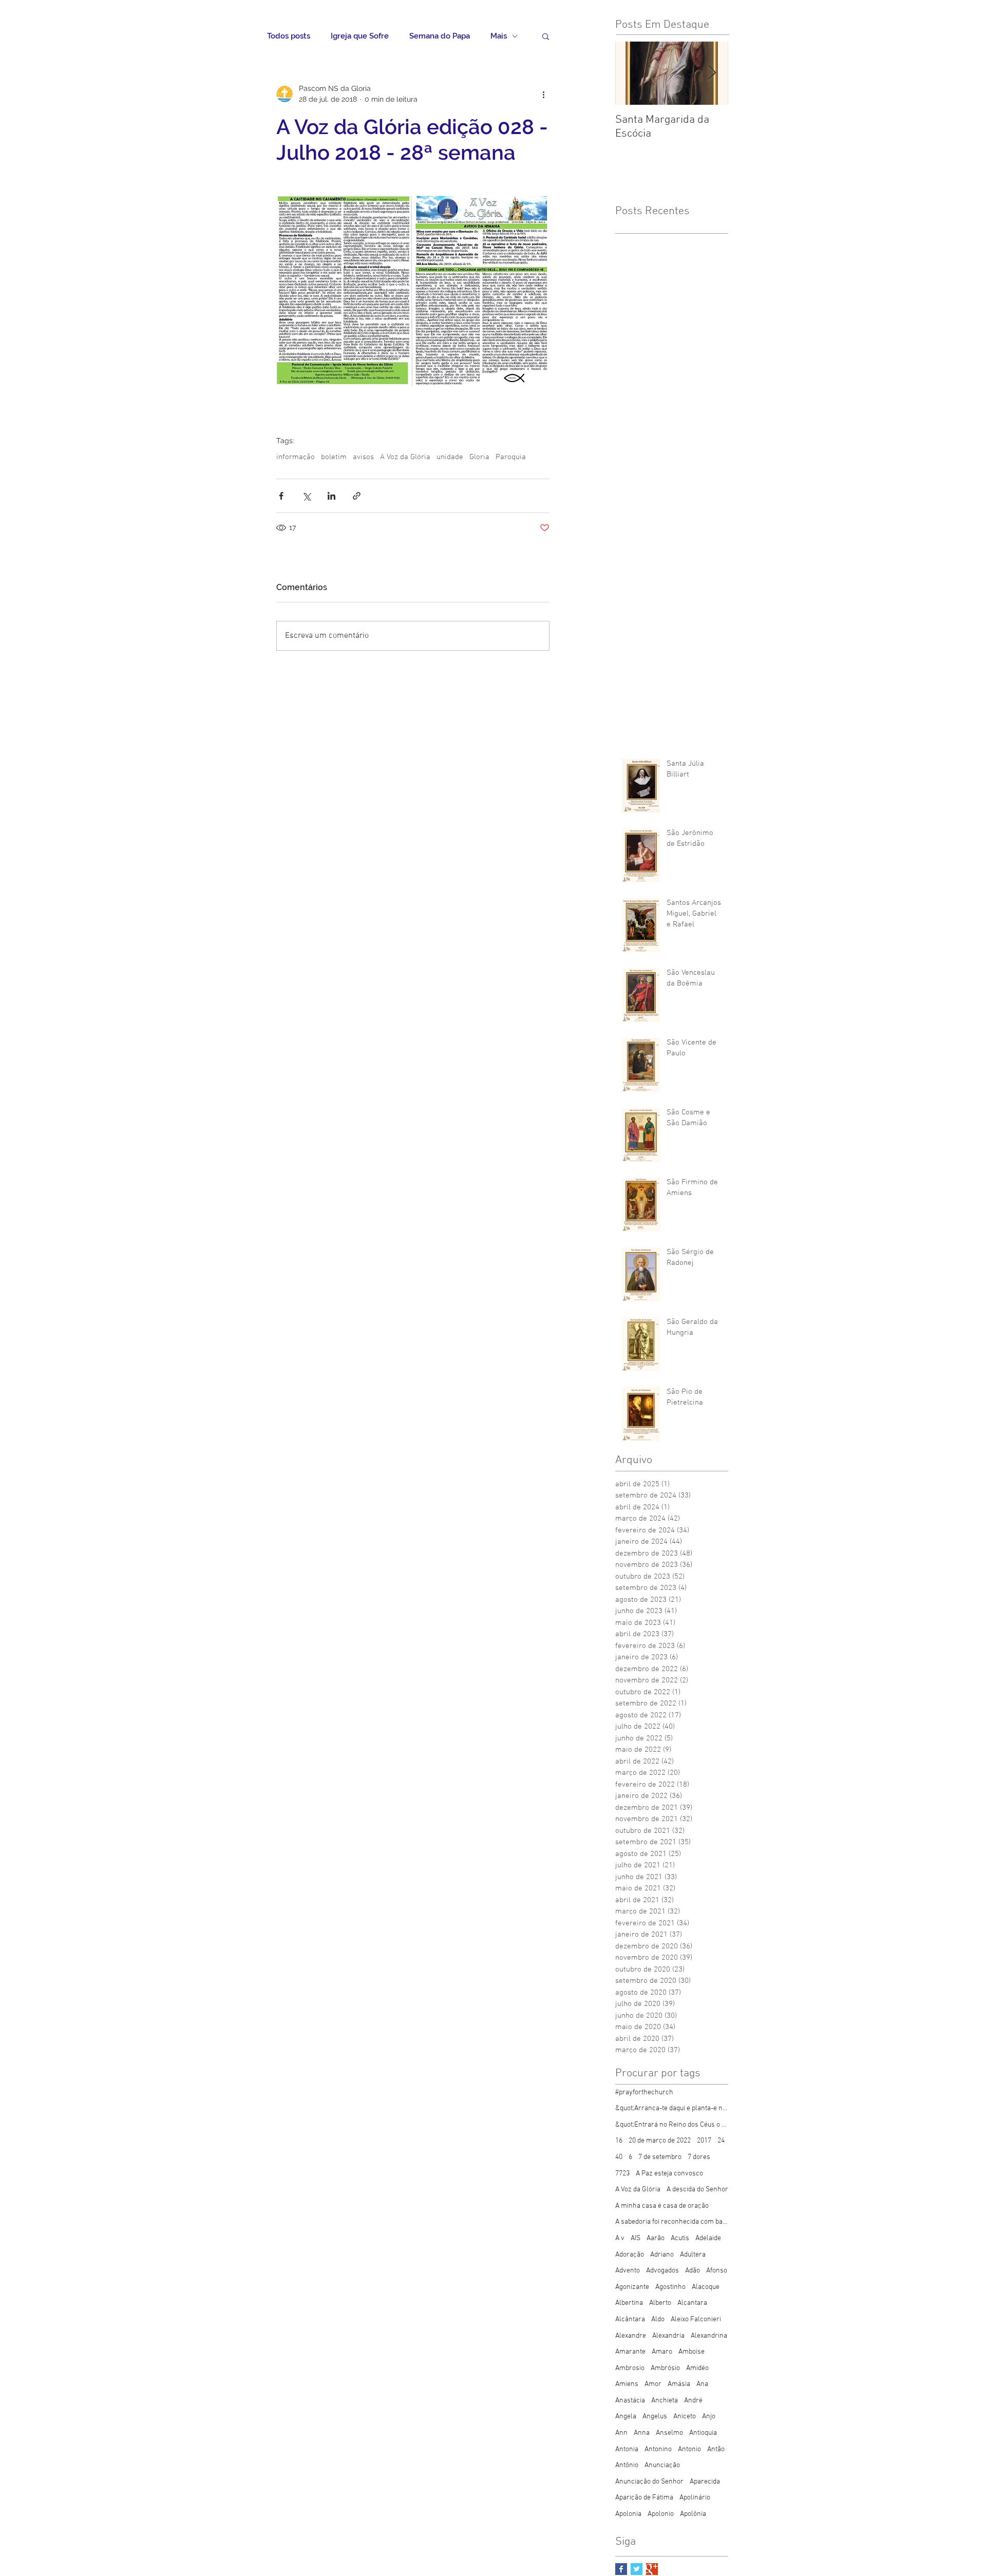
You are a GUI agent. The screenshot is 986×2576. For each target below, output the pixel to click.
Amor (653, 2384)
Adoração (630, 2255)
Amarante (630, 2352)
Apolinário (695, 2498)
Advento (628, 2271)
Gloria (479, 457)
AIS (636, 2238)
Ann (621, 2433)
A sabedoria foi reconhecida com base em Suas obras (672, 2222)
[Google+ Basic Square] (652, 2569)
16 (619, 2141)
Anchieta (665, 2401)
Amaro (662, 2352)
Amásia (679, 2384)
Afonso (717, 2271)
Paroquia (511, 457)
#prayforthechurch (644, 2092)
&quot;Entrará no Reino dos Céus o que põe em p (672, 2125)
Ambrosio (630, 2368)
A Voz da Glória (405, 457)
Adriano (662, 2255)
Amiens (627, 2384)
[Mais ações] (543, 94)
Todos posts (289, 36)
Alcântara (630, 2319)
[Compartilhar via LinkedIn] (331, 496)
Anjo (709, 2417)
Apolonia (628, 2514)
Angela (626, 2417)
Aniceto (685, 2417)
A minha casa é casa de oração (662, 2206)
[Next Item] (712, 73)
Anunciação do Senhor (649, 2482)
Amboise (691, 2352)
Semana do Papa (440, 36)
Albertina (629, 2303)
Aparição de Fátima (644, 2498)
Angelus (655, 2417)
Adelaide (708, 2238)
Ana (702, 2384)
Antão (716, 2449)
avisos (363, 457)
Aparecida (705, 2482)
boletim (334, 457)
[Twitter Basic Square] (637, 2569)
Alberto (660, 2303)
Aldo (658, 2319)
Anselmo (669, 2433)
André (693, 2401)
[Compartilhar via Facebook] (281, 496)
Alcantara (692, 2303)
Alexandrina (709, 2336)
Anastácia (630, 2401)
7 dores (699, 2157)
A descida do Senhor (697, 2190)
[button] (546, 36)
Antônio (627, 2465)
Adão (693, 2271)
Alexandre (631, 2336)
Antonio (689, 2449)
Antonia (627, 2449)
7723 (622, 2174)
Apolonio (661, 2514)
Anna (642, 2433)
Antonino (658, 2449)
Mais (499, 36)
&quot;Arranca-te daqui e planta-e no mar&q (672, 2108)
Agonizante (632, 2287)
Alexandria (668, 2336)
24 (721, 2141)
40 (619, 2157)
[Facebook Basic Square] (621, 2569)
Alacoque (706, 2287)
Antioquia (703, 2433)
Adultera (693, 2255)
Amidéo (697, 2368)
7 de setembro (660, 2157)
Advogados (662, 2271)
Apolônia (693, 2514)
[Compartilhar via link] (357, 496)
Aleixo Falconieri (696, 2319)
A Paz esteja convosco (669, 2174)
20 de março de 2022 (660, 2141)
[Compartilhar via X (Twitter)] (306, 496)
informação (296, 457)
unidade (450, 457)
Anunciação (662, 2465)
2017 (704, 2141)
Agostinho (670, 2287)
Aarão (656, 2238)
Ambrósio (665, 2368)
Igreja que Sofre (360, 36)
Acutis (680, 2238)
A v (620, 2238)
